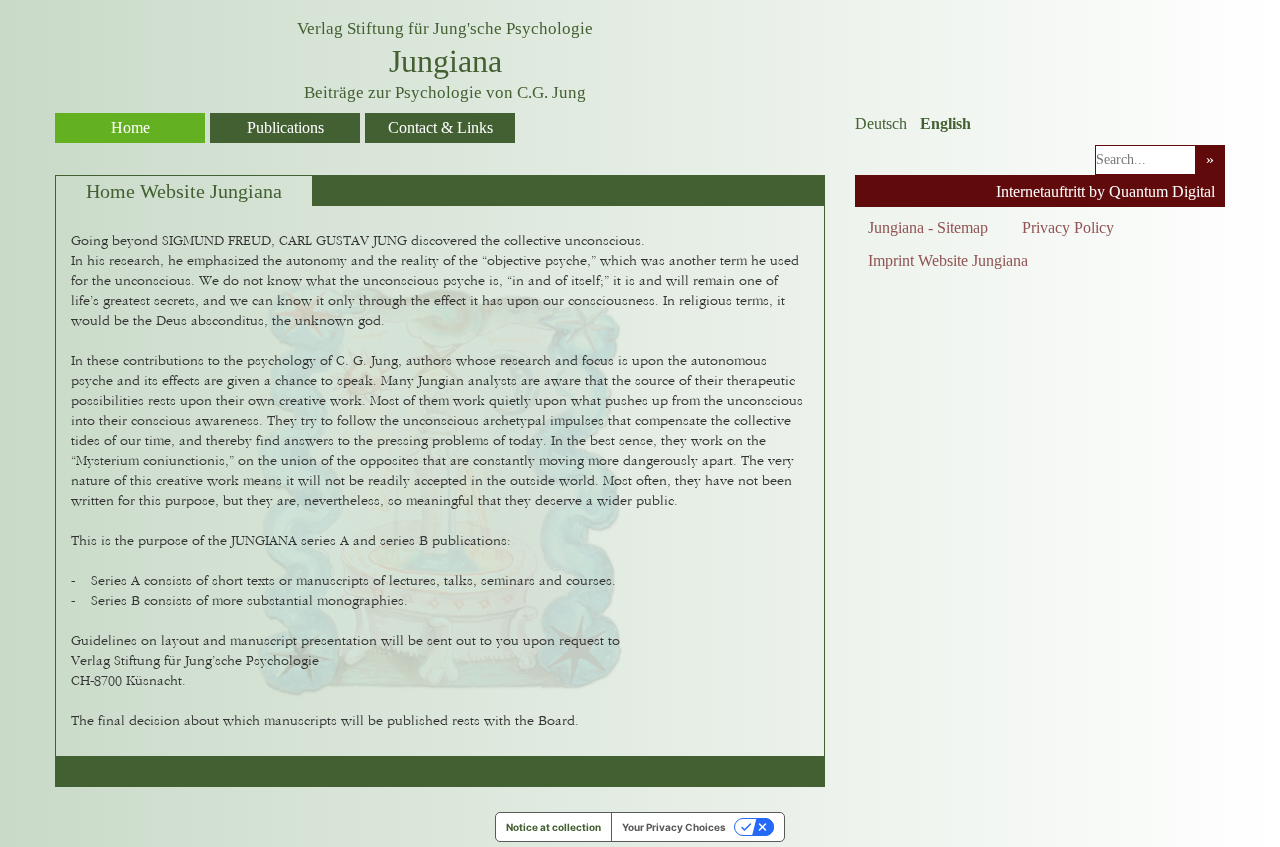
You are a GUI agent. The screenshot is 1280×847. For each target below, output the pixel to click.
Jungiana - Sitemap (928, 227)
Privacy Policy (1068, 227)
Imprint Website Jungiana (948, 260)
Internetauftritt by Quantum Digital (1105, 191)
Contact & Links (440, 127)
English (945, 123)
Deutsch (881, 123)
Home (130, 127)
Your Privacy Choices (674, 827)
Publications (285, 127)
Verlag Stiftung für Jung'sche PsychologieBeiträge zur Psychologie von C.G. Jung (445, 60)
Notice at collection (553, 827)
